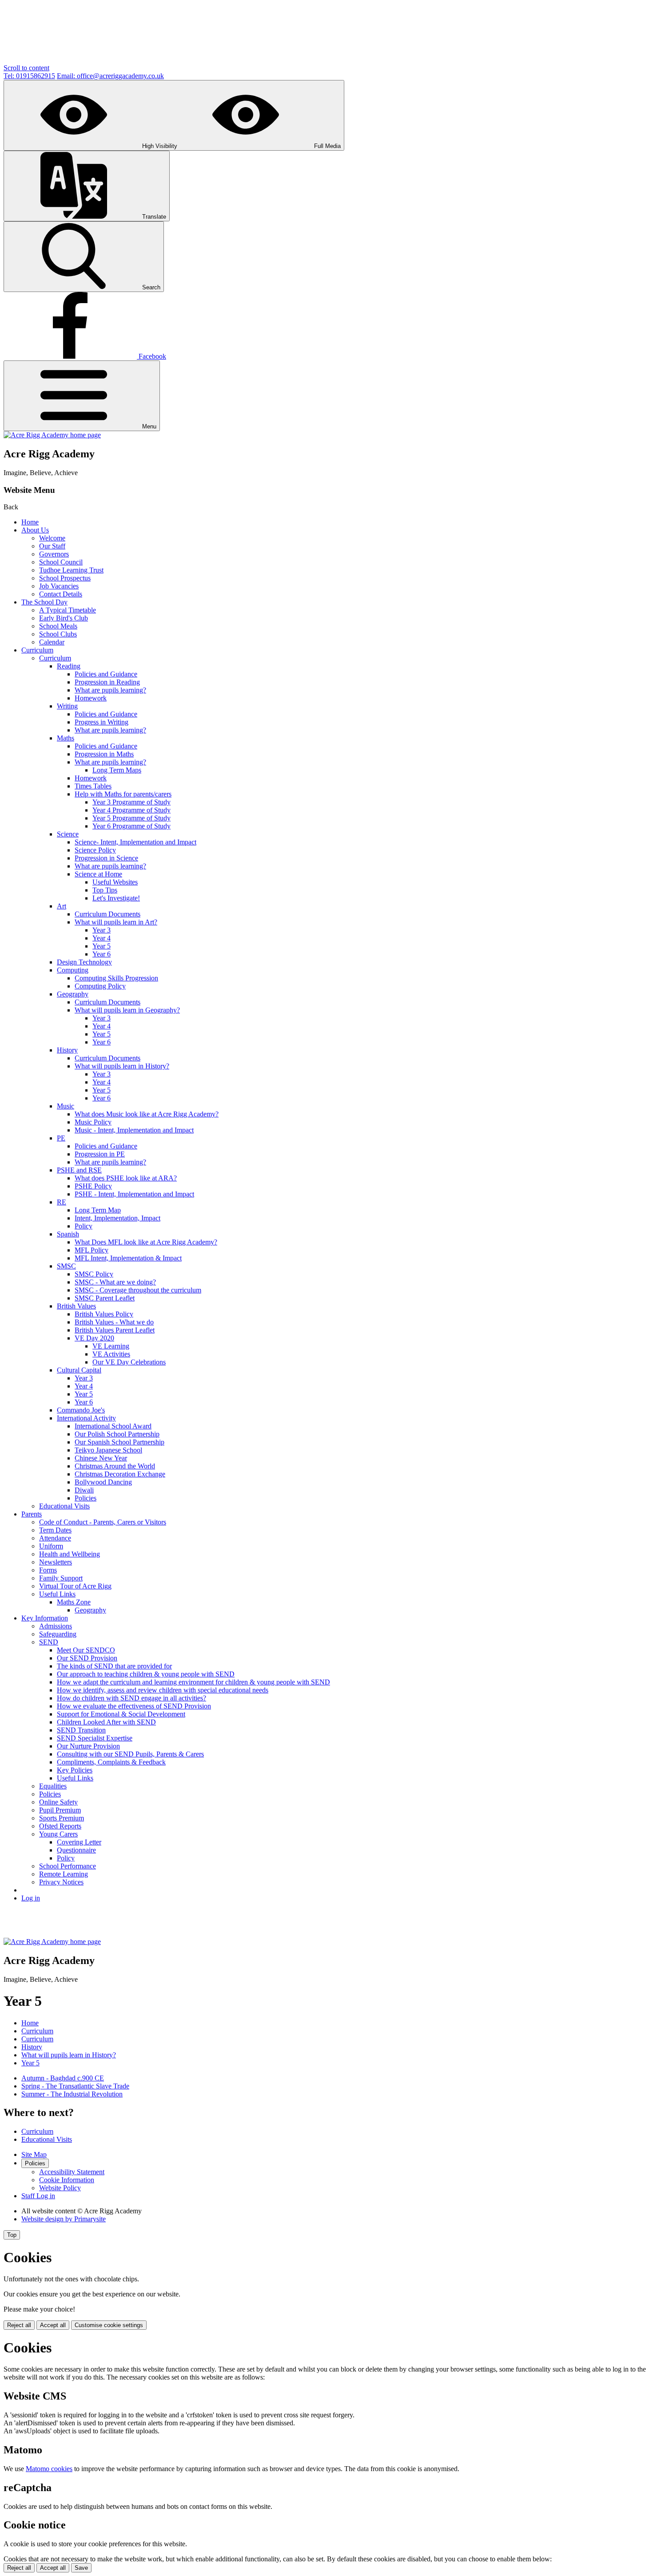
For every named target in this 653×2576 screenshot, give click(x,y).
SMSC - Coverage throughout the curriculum (138, 1290)
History (67, 1050)
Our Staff (52, 546)
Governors (54, 554)
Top (12, 2235)
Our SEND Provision (87, 1658)
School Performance (68, 1866)
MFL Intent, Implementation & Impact (128, 1258)
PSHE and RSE (79, 1170)
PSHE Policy (93, 1186)
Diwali (84, 1490)
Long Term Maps (117, 770)
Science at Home (98, 874)
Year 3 (102, 930)
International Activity (86, 1418)
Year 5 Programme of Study (131, 818)
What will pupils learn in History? (122, 1066)
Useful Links (57, 1594)
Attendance (55, 1538)
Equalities (53, 1786)
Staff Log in (38, 2196)
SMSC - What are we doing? (115, 1282)
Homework (91, 698)
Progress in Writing (102, 722)
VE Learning (111, 1346)
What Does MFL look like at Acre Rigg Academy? (146, 1242)
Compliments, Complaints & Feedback (111, 1762)
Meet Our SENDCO (86, 1650)
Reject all (19, 2325)
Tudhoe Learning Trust (71, 570)
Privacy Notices (61, 1882)
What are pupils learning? (110, 690)
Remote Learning (64, 1874)
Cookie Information (67, 2180)
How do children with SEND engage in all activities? (131, 1698)
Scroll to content (26, 68)
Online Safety (58, 1802)
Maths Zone (74, 1602)
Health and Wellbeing (70, 1554)
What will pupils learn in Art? (116, 922)
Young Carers (58, 1834)
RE (62, 1202)
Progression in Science (106, 858)
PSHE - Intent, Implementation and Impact (134, 1194)
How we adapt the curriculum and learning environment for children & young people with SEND (193, 1682)
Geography (73, 994)
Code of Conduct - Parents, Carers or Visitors (103, 1522)
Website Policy (60, 2188)
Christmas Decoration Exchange (120, 1474)
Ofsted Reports (60, 1826)
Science (68, 834)
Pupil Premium (60, 1810)
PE (61, 1138)
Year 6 (102, 954)
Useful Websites (115, 882)
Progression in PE (100, 1154)
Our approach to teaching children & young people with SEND (146, 1674)
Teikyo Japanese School (108, 1450)
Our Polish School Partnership (117, 1434)
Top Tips (105, 890)
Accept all (53, 2325)
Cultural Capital (79, 1370)
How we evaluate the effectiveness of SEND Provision (134, 1706)
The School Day (44, 602)
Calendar (52, 642)
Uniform (51, 1546)
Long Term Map (98, 1210)
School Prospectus (65, 578)
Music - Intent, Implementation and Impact (134, 1130)
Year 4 (102, 938)
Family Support (61, 1578)
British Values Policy (104, 1314)
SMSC (66, 1266)
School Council (61, 562)
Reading (69, 666)
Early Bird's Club (64, 618)
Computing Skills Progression (116, 978)
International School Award (113, 1426)
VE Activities (111, 1354)
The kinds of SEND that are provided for (114, 1666)
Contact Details (61, 594)
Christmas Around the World (115, 1466)
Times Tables (93, 786)
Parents (32, 1514)
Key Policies (75, 1770)
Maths (66, 738)
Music (66, 1106)
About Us (35, 530)
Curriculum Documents (108, 914)
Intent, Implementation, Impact (117, 1218)
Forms (48, 1570)
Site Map (34, 2154)
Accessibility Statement (72, 2172)
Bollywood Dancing (103, 1482)
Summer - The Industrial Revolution (72, 2094)
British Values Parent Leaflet (115, 1330)
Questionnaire (76, 1850)
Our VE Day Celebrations (129, 1362)
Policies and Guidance (106, 674)
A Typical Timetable (68, 610)
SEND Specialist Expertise (95, 1738)
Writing (67, 706)
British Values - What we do (114, 1322)
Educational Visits (64, 1506)
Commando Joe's (81, 1410)
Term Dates (55, 1530)
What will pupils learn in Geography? (127, 1010)
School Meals (58, 626)
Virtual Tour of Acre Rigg (75, 1586)
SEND (49, 1642)
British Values (76, 1306)
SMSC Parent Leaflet (105, 1298)
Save (81, 2568)
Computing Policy (100, 986)
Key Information (45, 1618)
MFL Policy (92, 1250)
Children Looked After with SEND (106, 1722)
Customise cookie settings (109, 2325)
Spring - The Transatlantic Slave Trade (75, 2086)
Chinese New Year (101, 1458)
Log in (31, 1898)
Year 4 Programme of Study (131, 810)
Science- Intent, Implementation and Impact (135, 842)
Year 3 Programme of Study (131, 802)
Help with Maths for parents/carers (123, 794)
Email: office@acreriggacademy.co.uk (110, 76)
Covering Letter (79, 1842)
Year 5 (102, 946)
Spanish (68, 1234)
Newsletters (56, 1562)
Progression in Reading (107, 682)
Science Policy (95, 850)
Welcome (52, 538)
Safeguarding (58, 1634)
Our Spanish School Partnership (119, 1442)
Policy (84, 1226)
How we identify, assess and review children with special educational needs (163, 1690)
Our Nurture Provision (88, 1746)
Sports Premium (62, 1818)
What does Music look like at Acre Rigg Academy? (147, 1114)
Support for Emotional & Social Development (121, 1714)
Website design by (64, 2219)
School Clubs (58, 634)
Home (30, 522)
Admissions (56, 1626)
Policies (86, 1498)
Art (62, 906)
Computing (73, 970)
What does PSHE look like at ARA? (126, 1178)
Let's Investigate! (116, 898)
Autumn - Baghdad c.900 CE (63, 2078)
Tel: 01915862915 (29, 76)
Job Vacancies (59, 586)
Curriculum (37, 650)
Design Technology (84, 962)
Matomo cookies (49, 2469)
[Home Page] (52, 435)
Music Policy (93, 1122)
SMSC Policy (94, 1274)
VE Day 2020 (94, 1338)
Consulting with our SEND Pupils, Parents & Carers (130, 1754)
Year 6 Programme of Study (131, 826)
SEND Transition (81, 1730)
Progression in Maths (104, 754)
